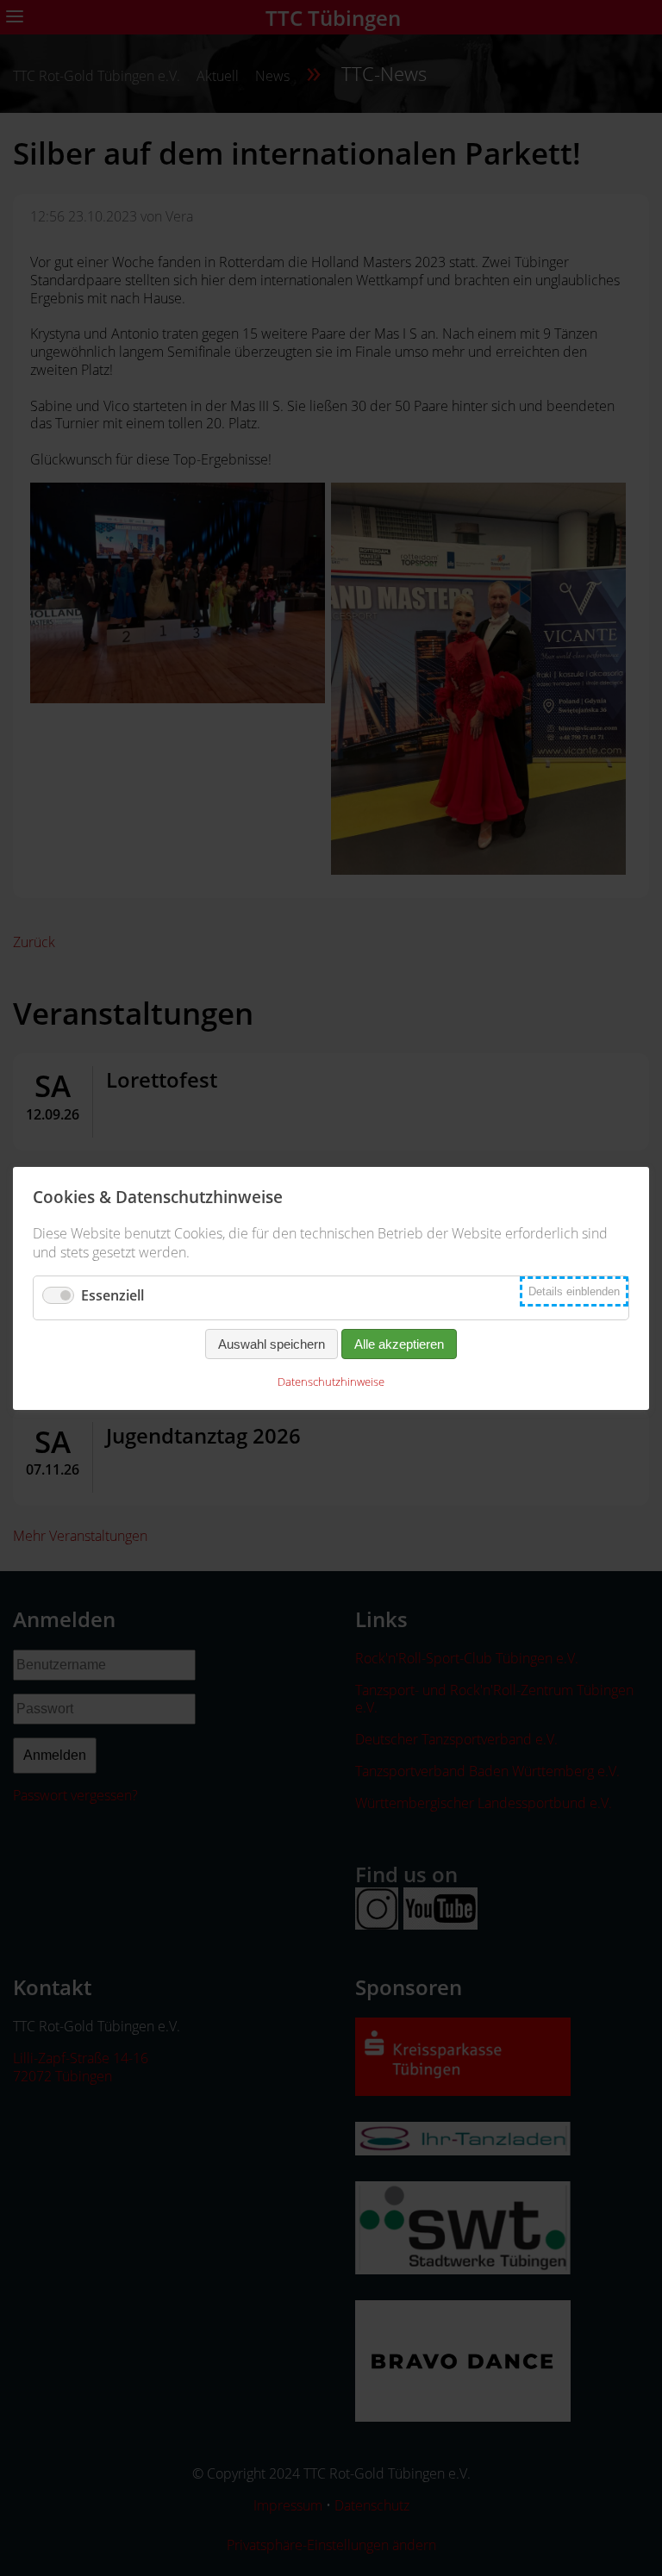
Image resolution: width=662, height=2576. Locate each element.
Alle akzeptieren (399, 1344)
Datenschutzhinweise (331, 1382)
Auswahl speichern (272, 1344)
